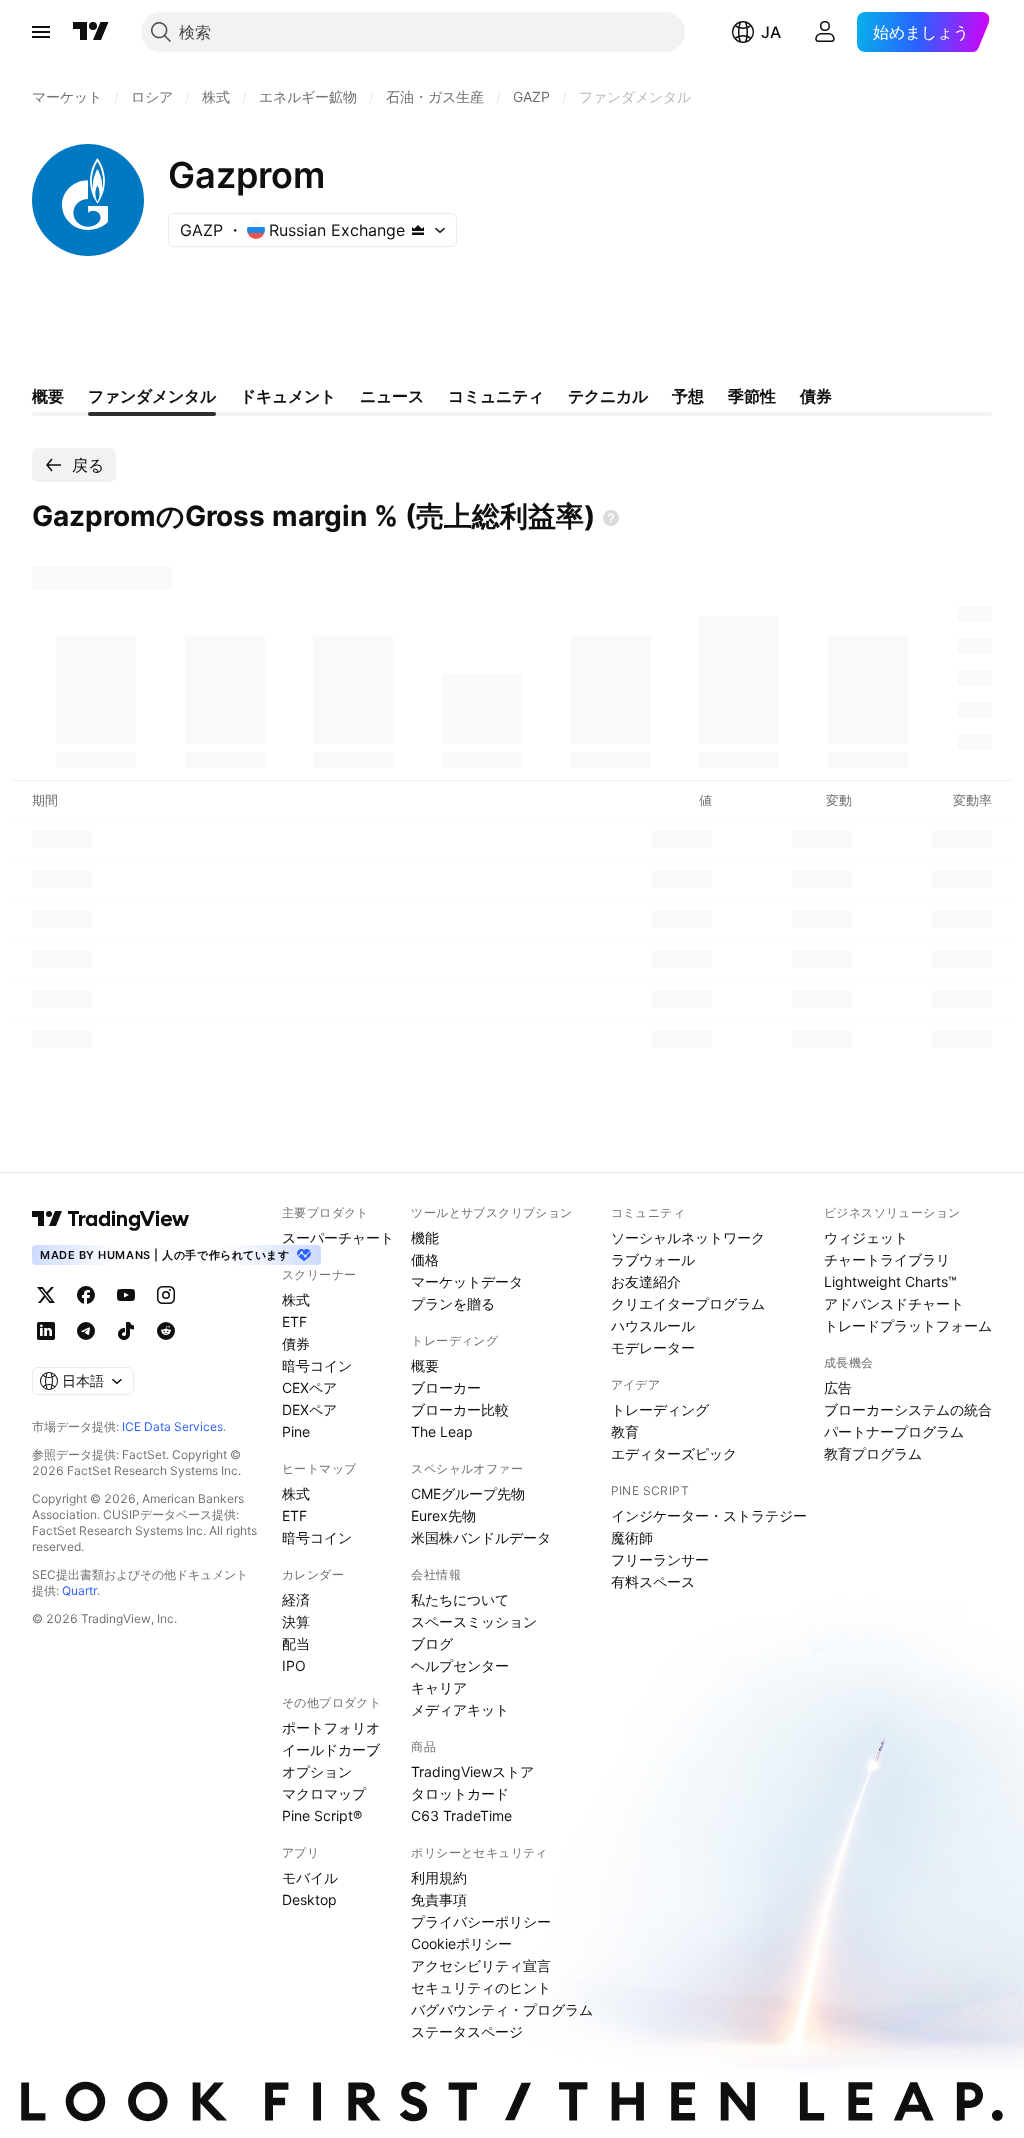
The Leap (442, 1431)
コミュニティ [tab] (496, 396)
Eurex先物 (443, 1515)
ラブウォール (653, 1259)
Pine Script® (322, 1815)
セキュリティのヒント (481, 1987)
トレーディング (660, 1409)
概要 (425, 1365)
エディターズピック (674, 1453)
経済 (296, 1599)
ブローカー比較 (460, 1409)
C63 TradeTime (461, 1815)
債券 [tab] (816, 396)
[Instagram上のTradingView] (166, 1295)
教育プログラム (873, 1453)
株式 (296, 1299)
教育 (625, 1431)
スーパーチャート (338, 1237)
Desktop (309, 1899)
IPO (294, 1665)
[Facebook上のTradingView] (86, 1295)
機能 (425, 1237)
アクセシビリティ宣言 (481, 1965)
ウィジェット (866, 1237)
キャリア (439, 1687)
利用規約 (439, 1877)
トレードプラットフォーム (908, 1325)
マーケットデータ (467, 1281)
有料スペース (653, 1581)
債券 (296, 1343)
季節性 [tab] (752, 396)
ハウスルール (653, 1325)
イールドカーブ (331, 1749)
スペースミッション (474, 1621)
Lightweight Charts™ (890, 1281)
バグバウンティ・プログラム (502, 2009)
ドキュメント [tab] (288, 396)
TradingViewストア (472, 1771)
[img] (418, 230)
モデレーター (653, 1347)
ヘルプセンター (460, 1665)
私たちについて (460, 1599)
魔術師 (632, 1537)
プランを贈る (453, 1303)
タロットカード (460, 1793)
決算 (296, 1621)
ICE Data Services (172, 1426)
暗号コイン (317, 1365)
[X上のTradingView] (46, 1295)
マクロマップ (324, 1793)
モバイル (310, 1877)
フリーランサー (660, 1559)
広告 (838, 1387)
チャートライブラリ (887, 1259)
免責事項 (439, 1899)
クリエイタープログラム (688, 1303)
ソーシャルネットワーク (688, 1237)
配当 (296, 1643)
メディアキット (460, 1709)
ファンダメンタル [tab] (152, 396)
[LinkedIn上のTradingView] (46, 1331)
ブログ (432, 1643)
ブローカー (446, 1387)
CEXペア (309, 1387)
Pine (296, 1431)
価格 (425, 1259)
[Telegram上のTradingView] (86, 1331)
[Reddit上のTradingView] (166, 1331)
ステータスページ (467, 2031)
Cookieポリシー (461, 1943)
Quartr (79, 1590)
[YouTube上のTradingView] (126, 1295)
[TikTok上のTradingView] (126, 1331)
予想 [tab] (688, 396)
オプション (317, 1771)
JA (771, 32)
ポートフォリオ (331, 1727)
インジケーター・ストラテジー (709, 1515)
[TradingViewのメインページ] (91, 32)
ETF (294, 1321)
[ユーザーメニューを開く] (825, 32)
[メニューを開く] (41, 32)
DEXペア (309, 1409)
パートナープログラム (894, 1431)
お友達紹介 (646, 1281)
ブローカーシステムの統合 (908, 1409)
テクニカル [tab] (608, 396)
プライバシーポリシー (481, 1921)
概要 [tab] (48, 396)
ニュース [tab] (392, 396)
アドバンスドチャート (894, 1303)
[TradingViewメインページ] (111, 1219)
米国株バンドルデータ (481, 1537)
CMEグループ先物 (468, 1493)
